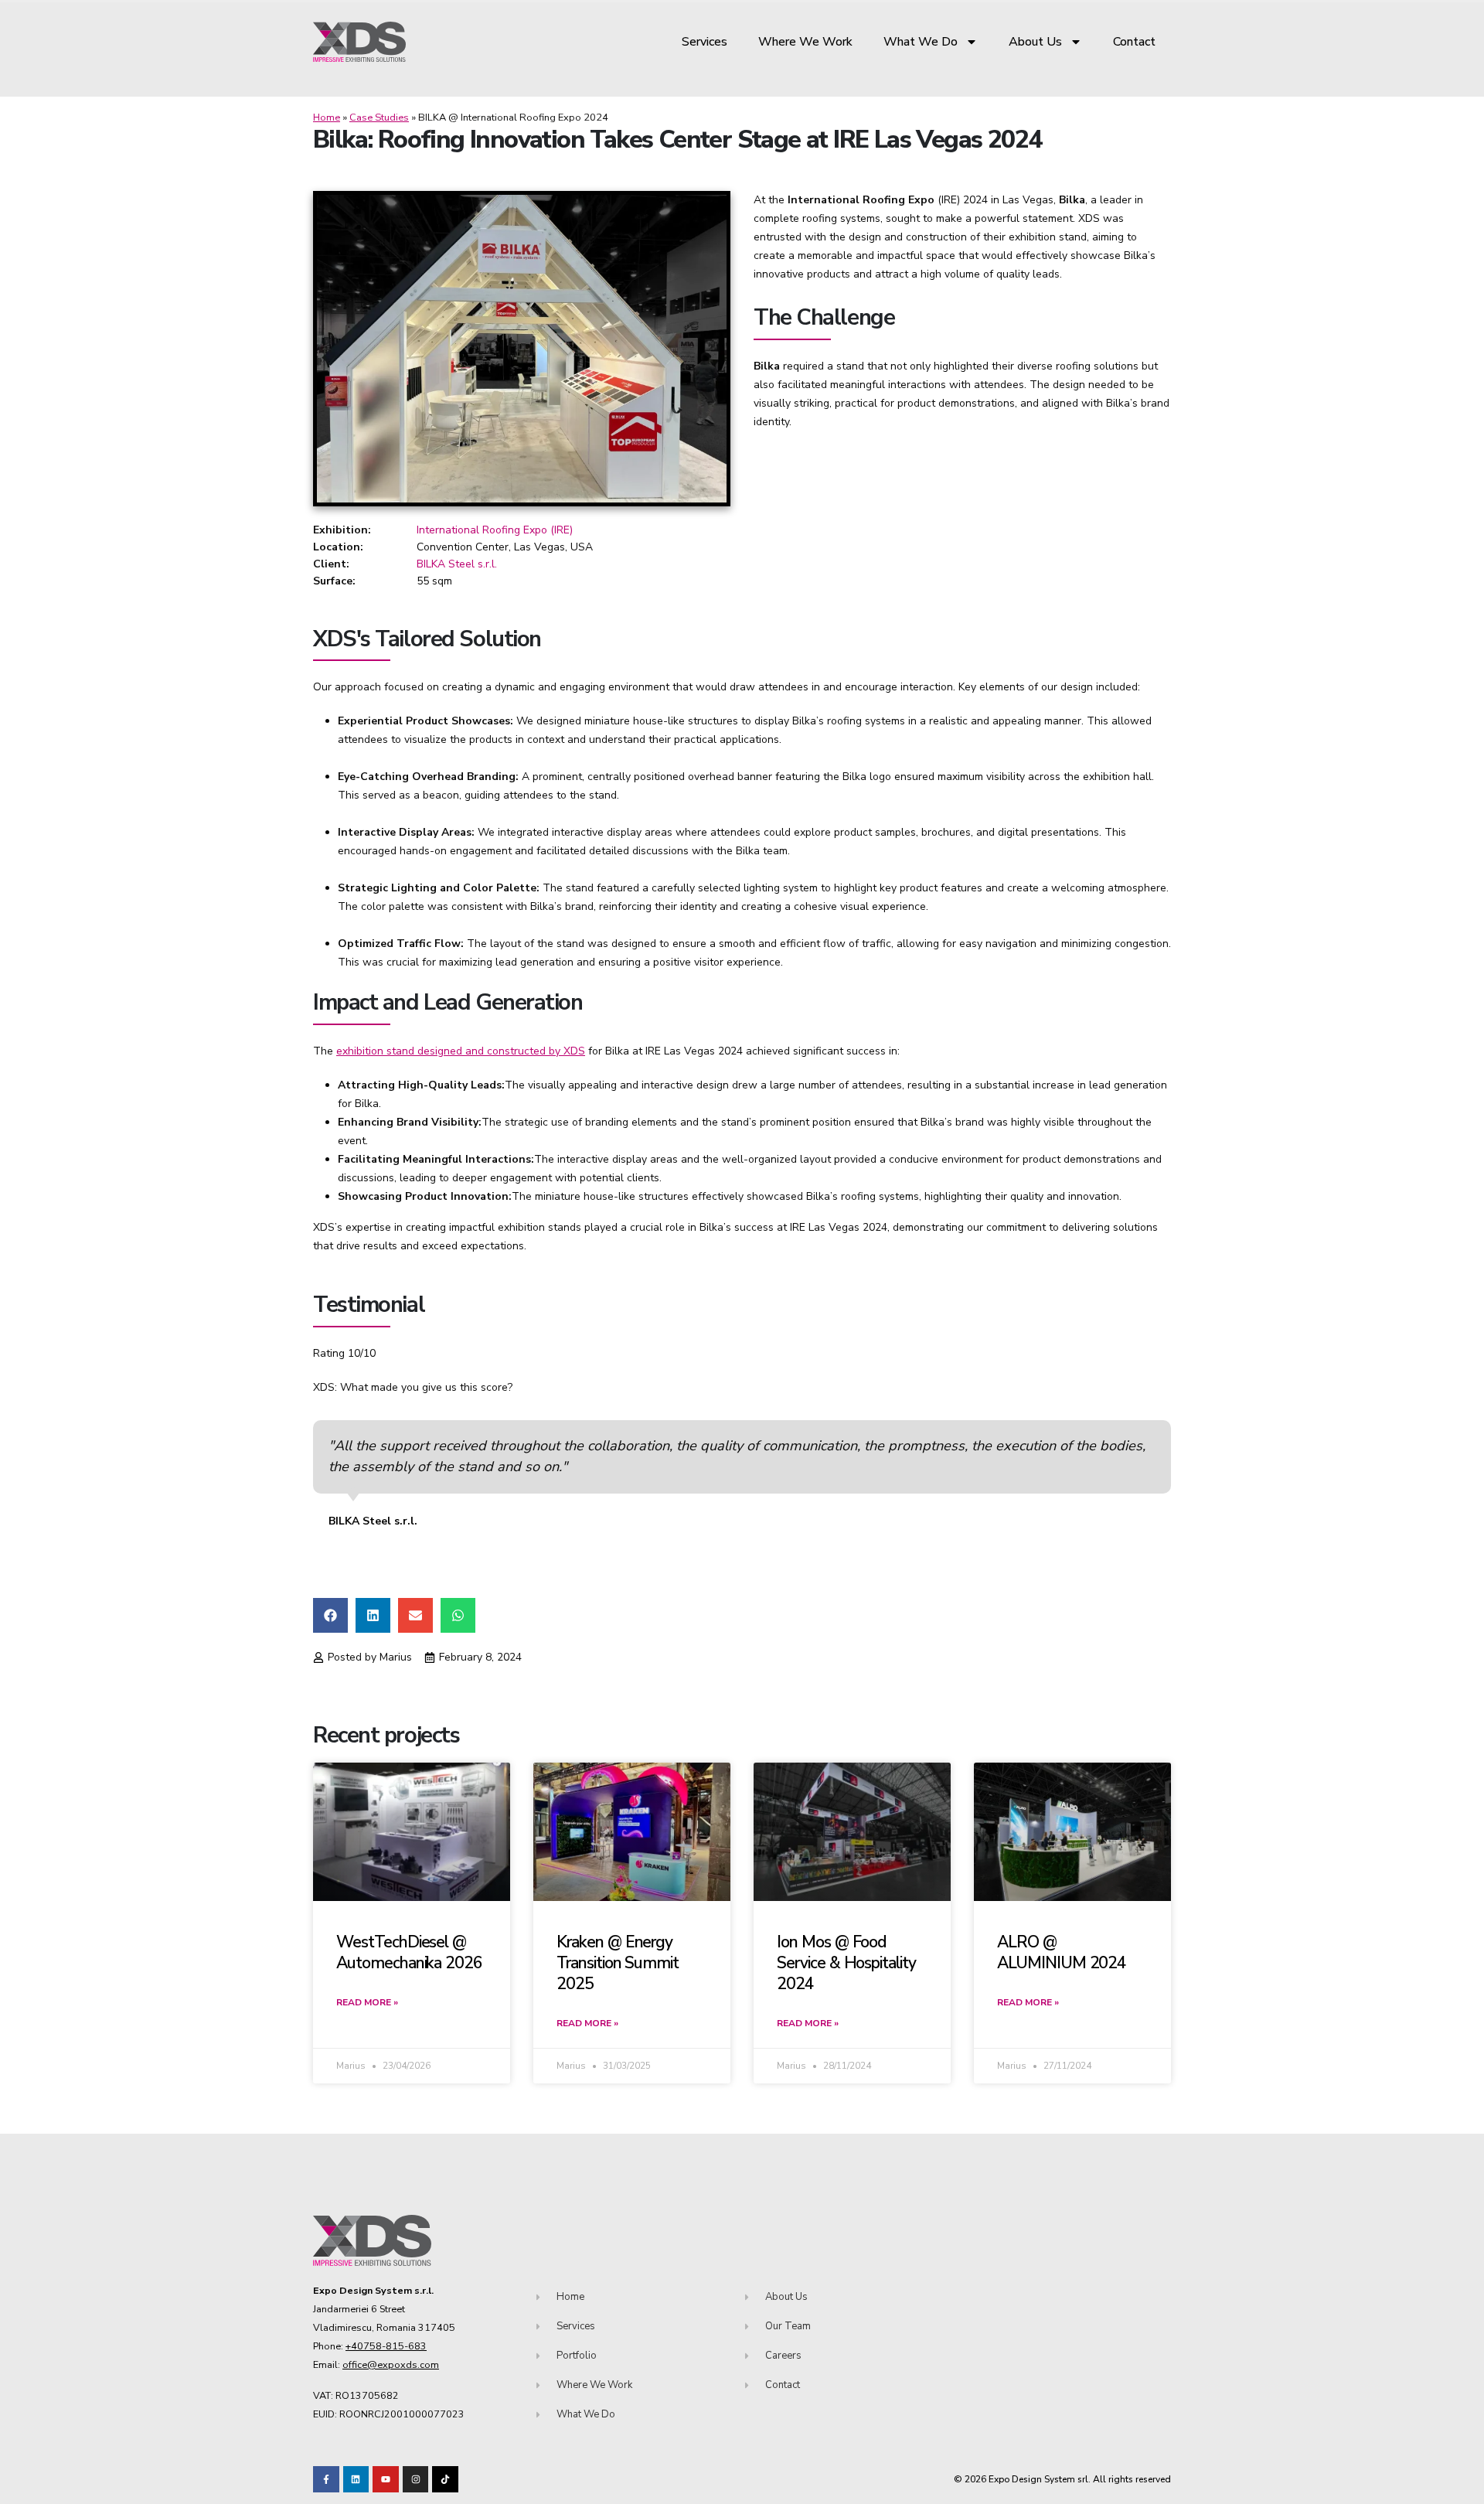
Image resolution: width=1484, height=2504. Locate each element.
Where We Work (805, 42)
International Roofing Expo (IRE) (495, 530)
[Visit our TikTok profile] (416, 2479)
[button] (330, 1615)
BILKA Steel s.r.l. (457, 564)
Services (705, 42)
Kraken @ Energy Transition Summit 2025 (618, 1963)
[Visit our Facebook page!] (326, 2479)
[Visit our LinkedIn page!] (356, 2479)
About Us (1035, 42)
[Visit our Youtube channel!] (386, 2479)
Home (327, 118)
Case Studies (379, 118)
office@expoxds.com (391, 2364)
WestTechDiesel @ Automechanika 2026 (409, 1952)
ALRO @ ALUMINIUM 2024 (1062, 1952)
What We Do (921, 42)
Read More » (367, 2002)
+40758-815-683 (386, 2346)
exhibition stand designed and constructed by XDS (461, 1051)
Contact (1134, 42)
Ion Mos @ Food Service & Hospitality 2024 (846, 1963)
